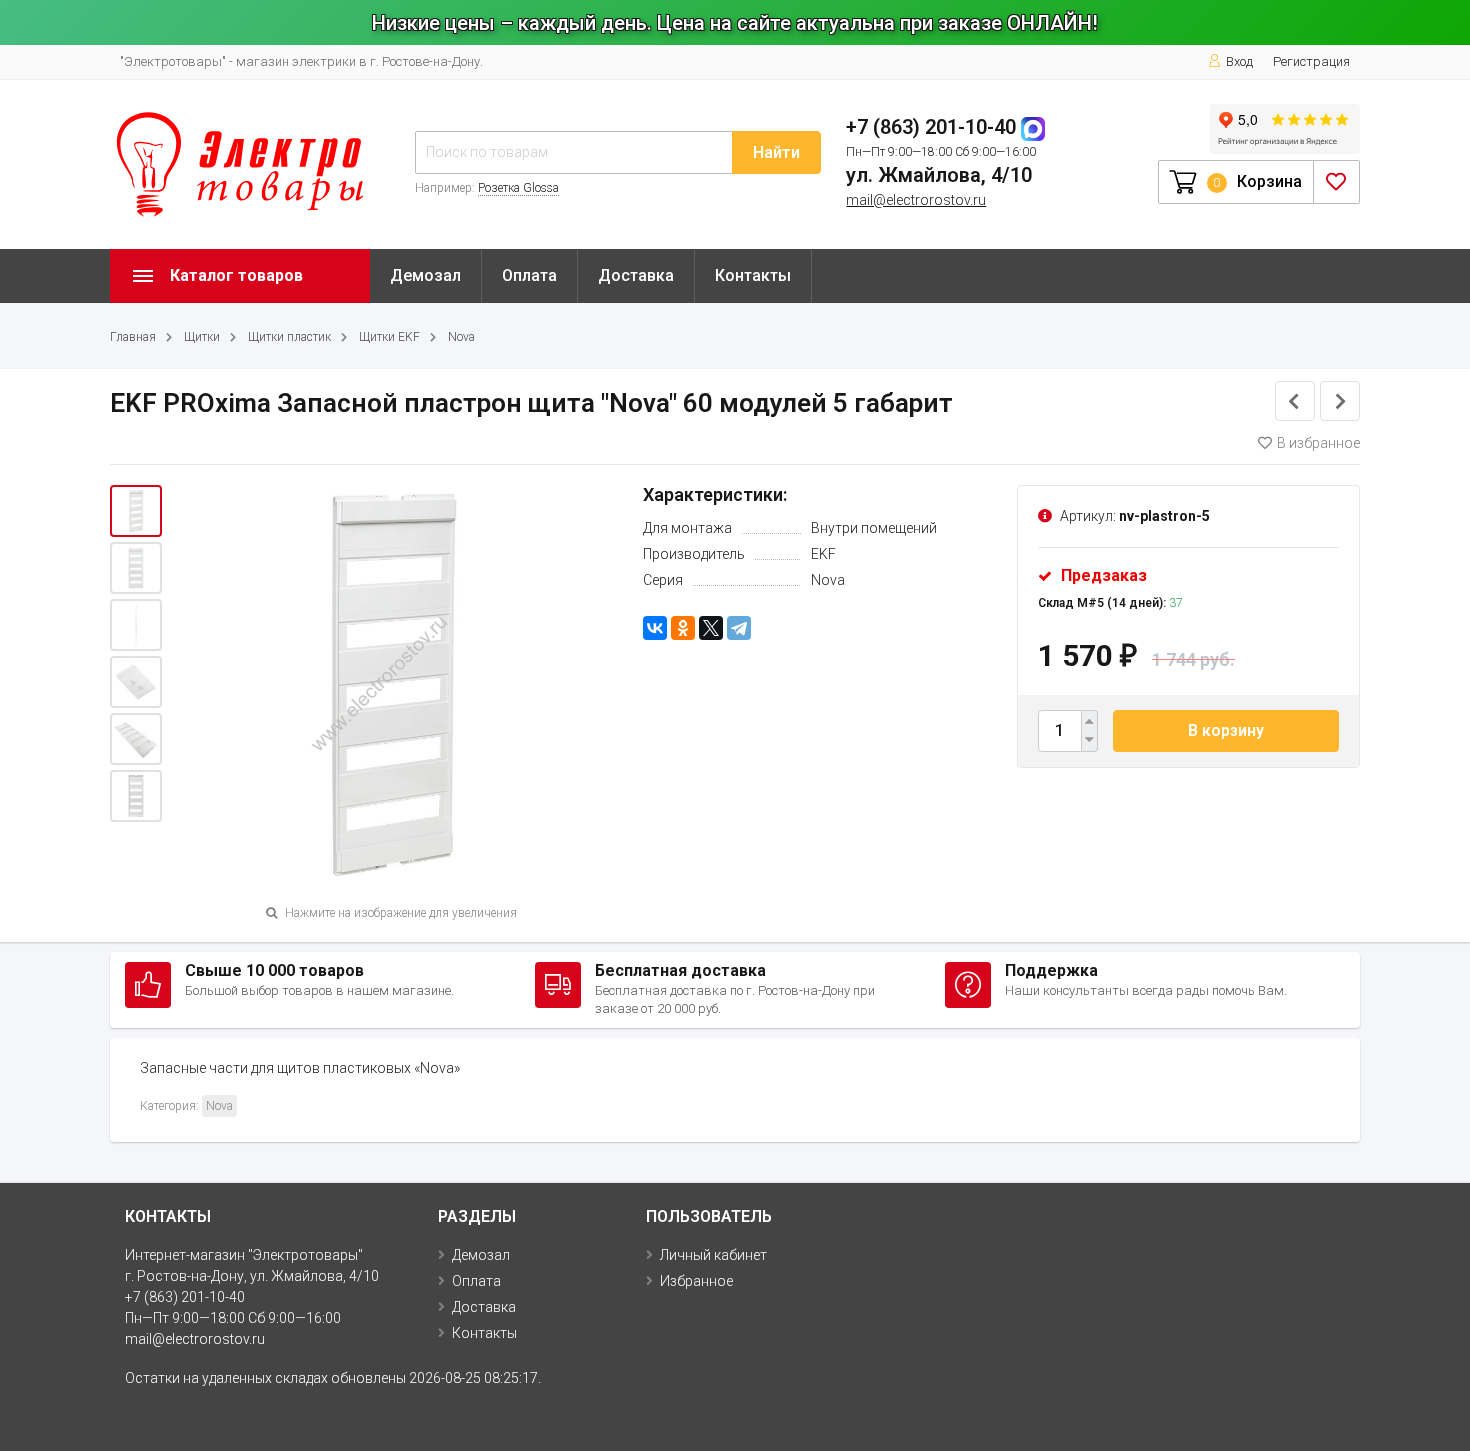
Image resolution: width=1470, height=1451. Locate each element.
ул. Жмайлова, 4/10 (939, 175)
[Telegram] (739, 628)
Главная (133, 337)
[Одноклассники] (683, 628)
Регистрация (1311, 61)
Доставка (636, 275)
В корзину (1226, 730)
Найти (776, 152)
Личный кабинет (713, 1255)
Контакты (753, 275)
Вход (1239, 61)
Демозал (425, 275)
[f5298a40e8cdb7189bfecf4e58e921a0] (136, 568)
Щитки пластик (289, 337)
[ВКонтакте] (655, 628)
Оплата (529, 275)
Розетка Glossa (518, 188)
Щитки (202, 337)
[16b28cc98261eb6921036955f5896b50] (136, 739)
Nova (461, 337)
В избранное (1318, 443)
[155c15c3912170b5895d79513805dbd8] (136, 796)
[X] (711, 628)
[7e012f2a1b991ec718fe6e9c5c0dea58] (136, 682)
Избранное (696, 1281)
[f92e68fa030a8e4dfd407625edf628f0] (136, 511)
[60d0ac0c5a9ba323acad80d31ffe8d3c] (136, 625)
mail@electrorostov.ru (916, 200)
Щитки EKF (389, 337)
